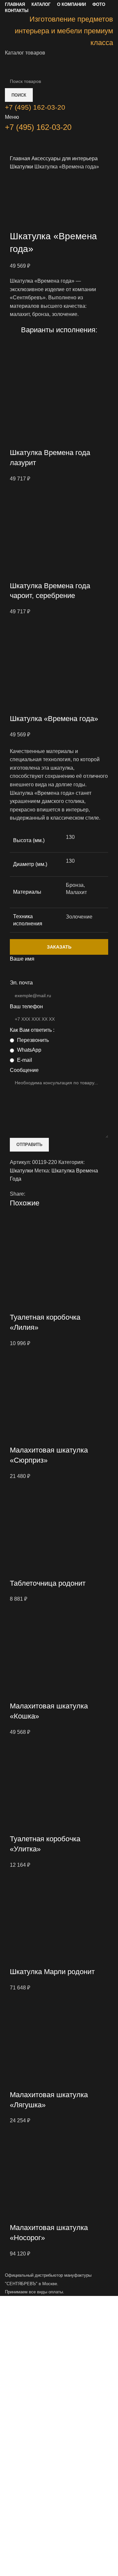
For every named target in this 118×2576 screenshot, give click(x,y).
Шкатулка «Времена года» (54, 719)
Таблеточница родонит (48, 1583)
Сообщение (24, 1070)
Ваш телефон (26, 1006)
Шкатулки (22, 167)
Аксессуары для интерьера (65, 158)
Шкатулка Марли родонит (52, 1972)
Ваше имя (22, 959)
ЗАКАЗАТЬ (59, 947)
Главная (21, 158)
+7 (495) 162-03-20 (38, 127)
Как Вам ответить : (32, 1030)
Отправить (29, 1145)
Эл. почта (21, 983)
